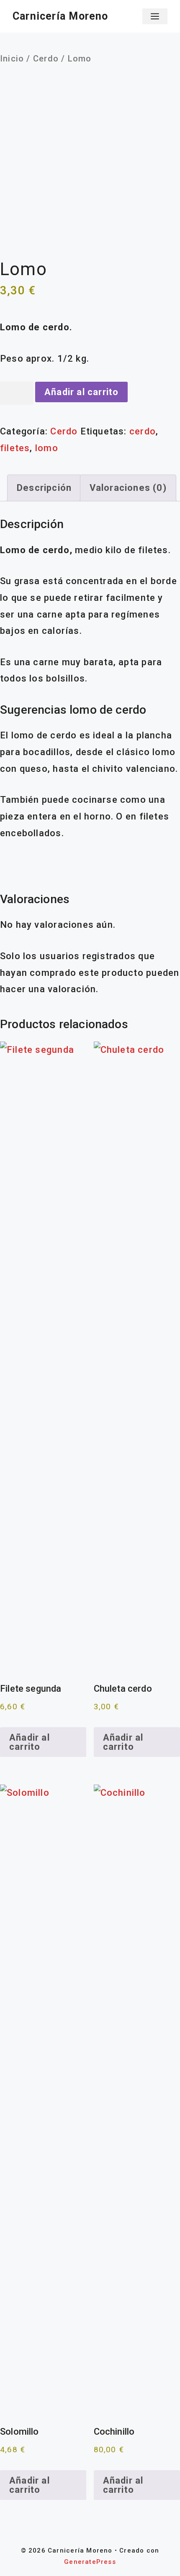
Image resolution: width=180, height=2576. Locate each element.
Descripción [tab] (44, 488)
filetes (15, 448)
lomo (47, 448)
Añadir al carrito (82, 392)
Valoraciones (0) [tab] (128, 488)
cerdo (143, 431)
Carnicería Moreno (60, 16)
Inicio (12, 59)
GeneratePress (90, 2562)
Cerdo (46, 59)
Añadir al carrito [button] (30, 1742)
